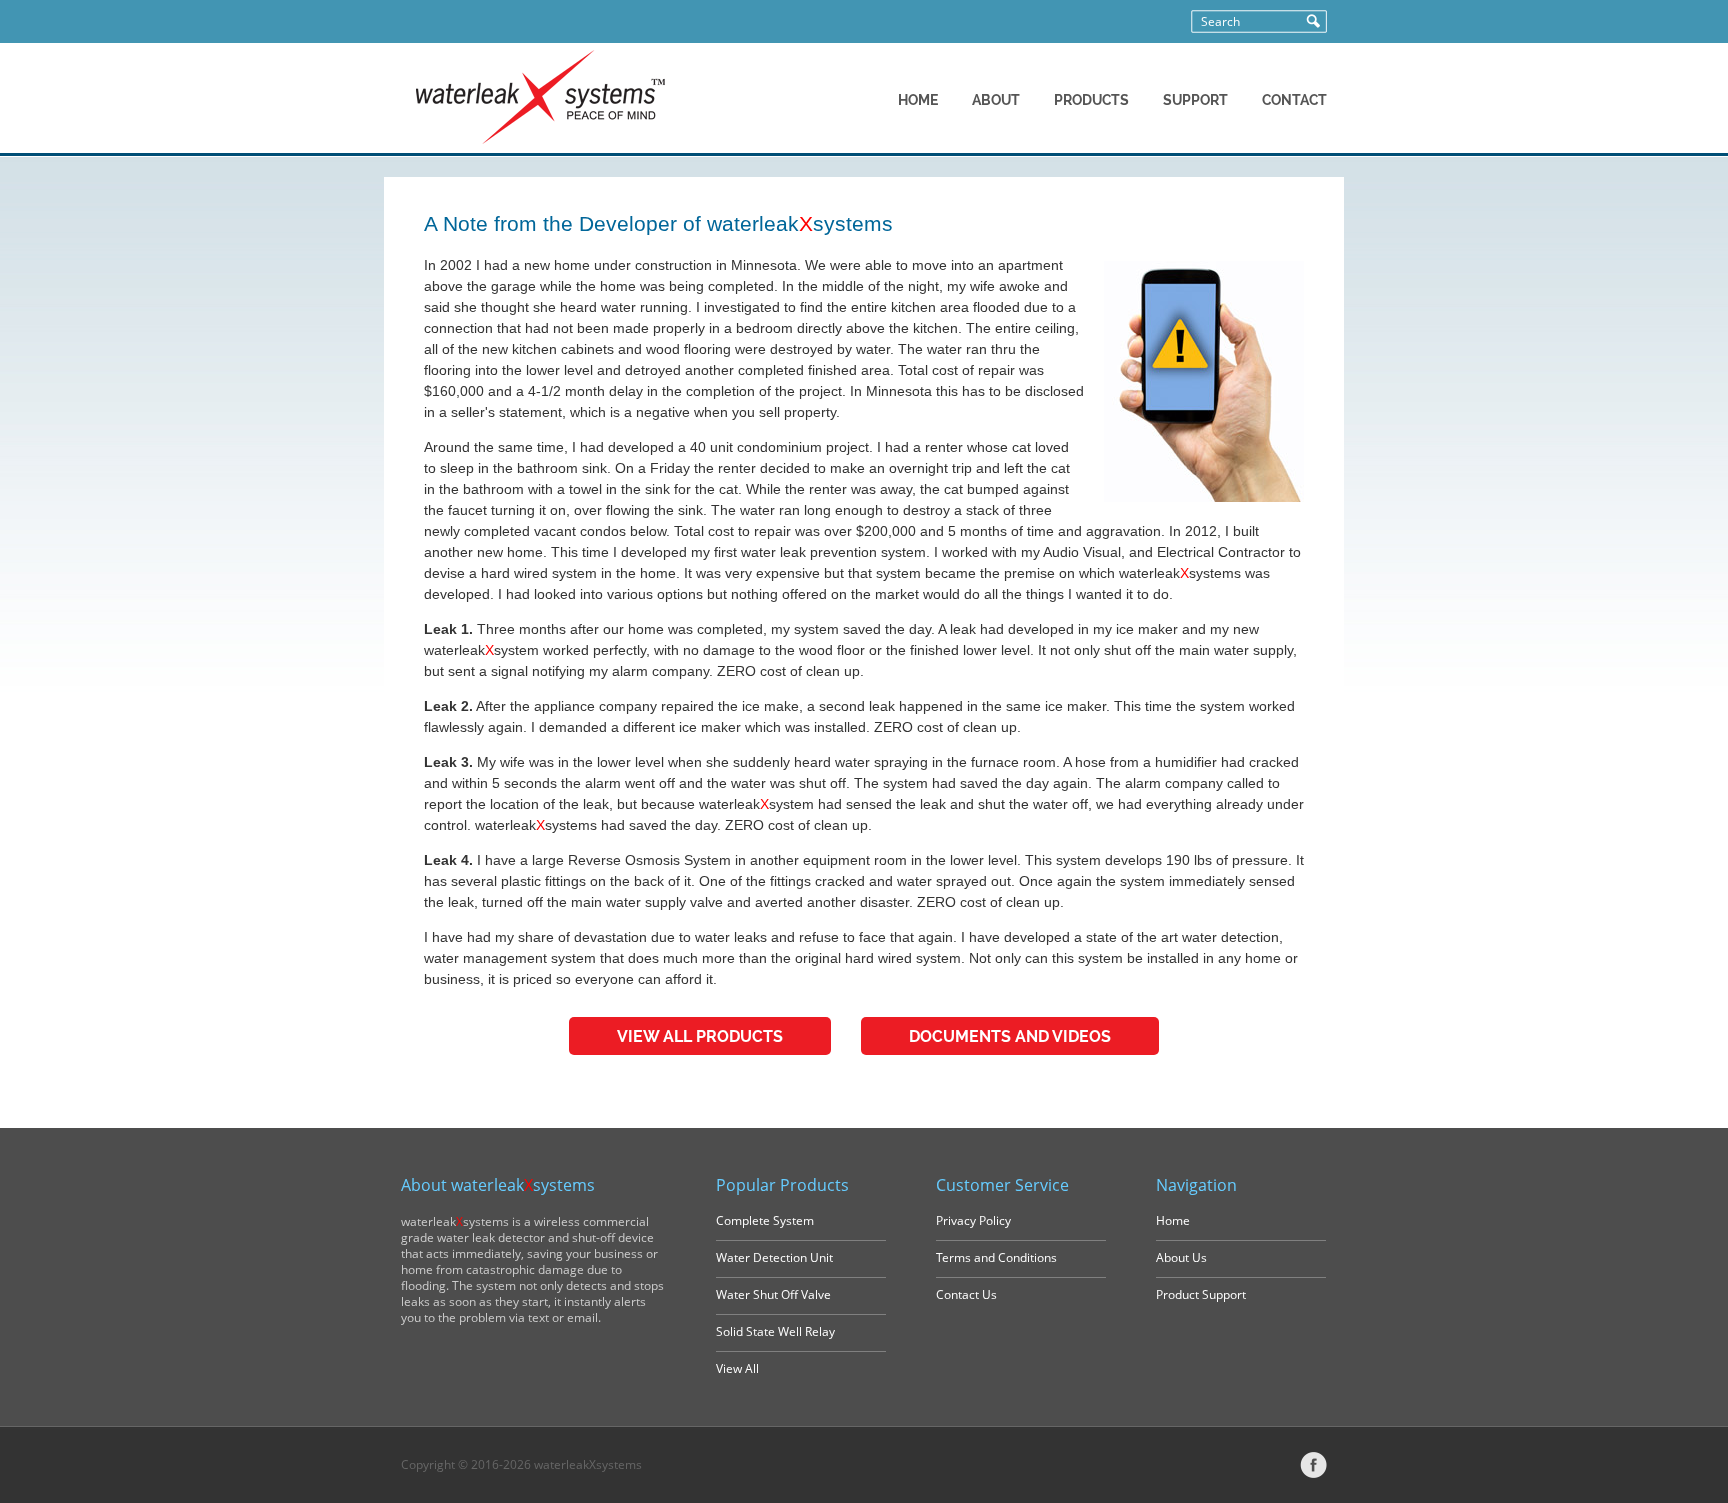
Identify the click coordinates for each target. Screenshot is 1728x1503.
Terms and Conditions (996, 1257)
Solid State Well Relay (775, 1331)
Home (1173, 1220)
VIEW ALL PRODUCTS (700, 1036)
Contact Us (966, 1294)
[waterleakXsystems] (540, 140)
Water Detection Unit (774, 1257)
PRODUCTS (1091, 100)
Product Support (1201, 1294)
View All (737, 1368)
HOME (918, 100)
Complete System (765, 1220)
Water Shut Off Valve (773, 1294)
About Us (1181, 1257)
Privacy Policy (973, 1220)
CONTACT (1294, 100)
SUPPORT (1195, 100)
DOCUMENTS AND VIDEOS (1010, 1036)
